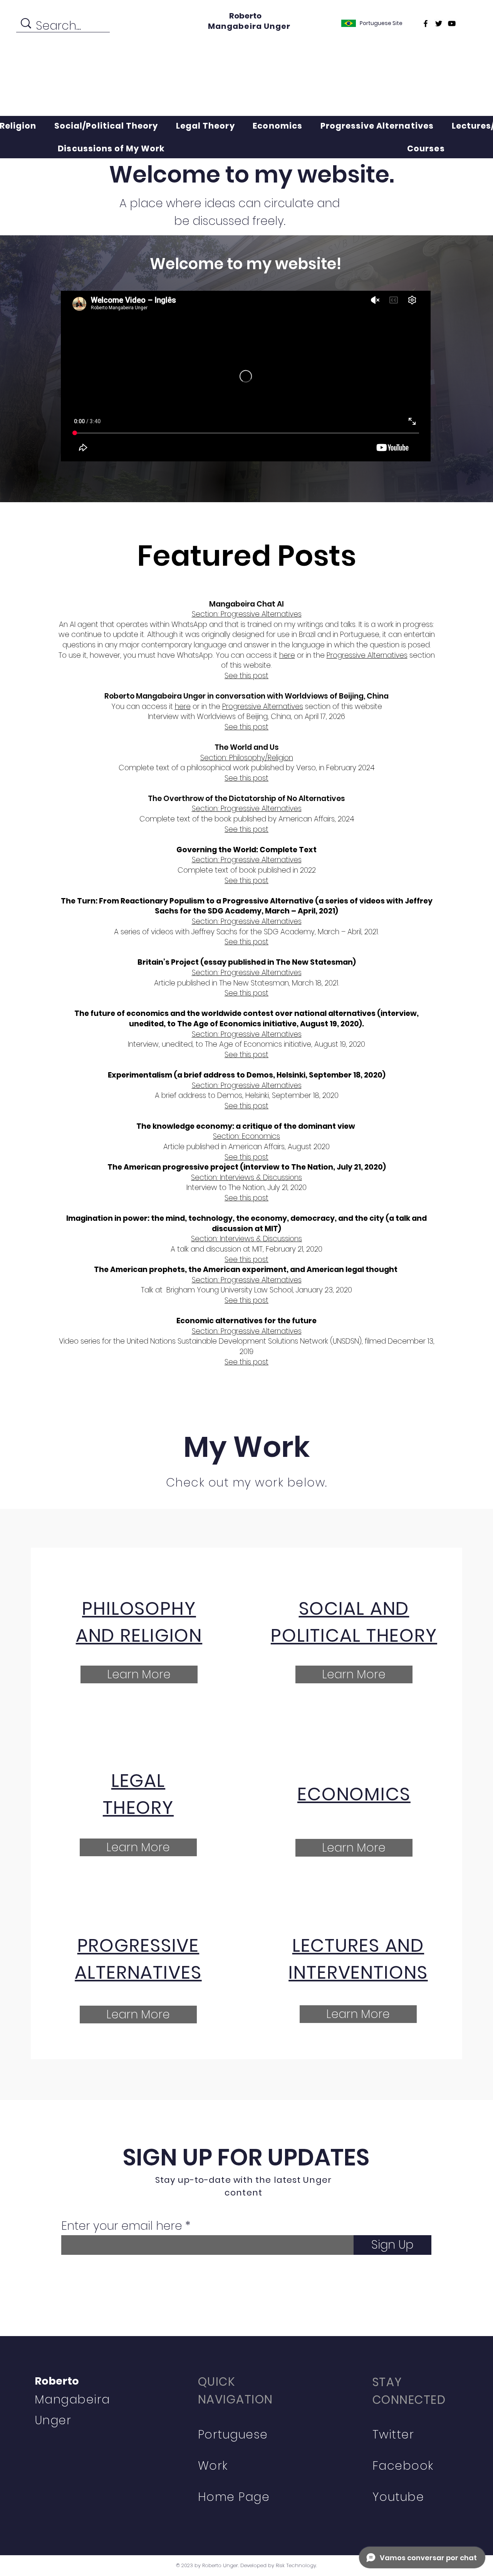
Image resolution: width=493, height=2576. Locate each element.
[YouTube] (452, 23)
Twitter (393, 2434)
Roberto (245, 16)
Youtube (398, 2497)
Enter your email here (122, 2226)
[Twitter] (439, 23)
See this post (246, 727)
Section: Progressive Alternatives (247, 809)
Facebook (403, 2466)
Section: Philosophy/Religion (247, 758)
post (261, 881)
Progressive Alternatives (367, 655)
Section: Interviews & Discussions (246, 1239)
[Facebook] (426, 23)
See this (239, 881)
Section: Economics (246, 1136)
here (287, 655)
